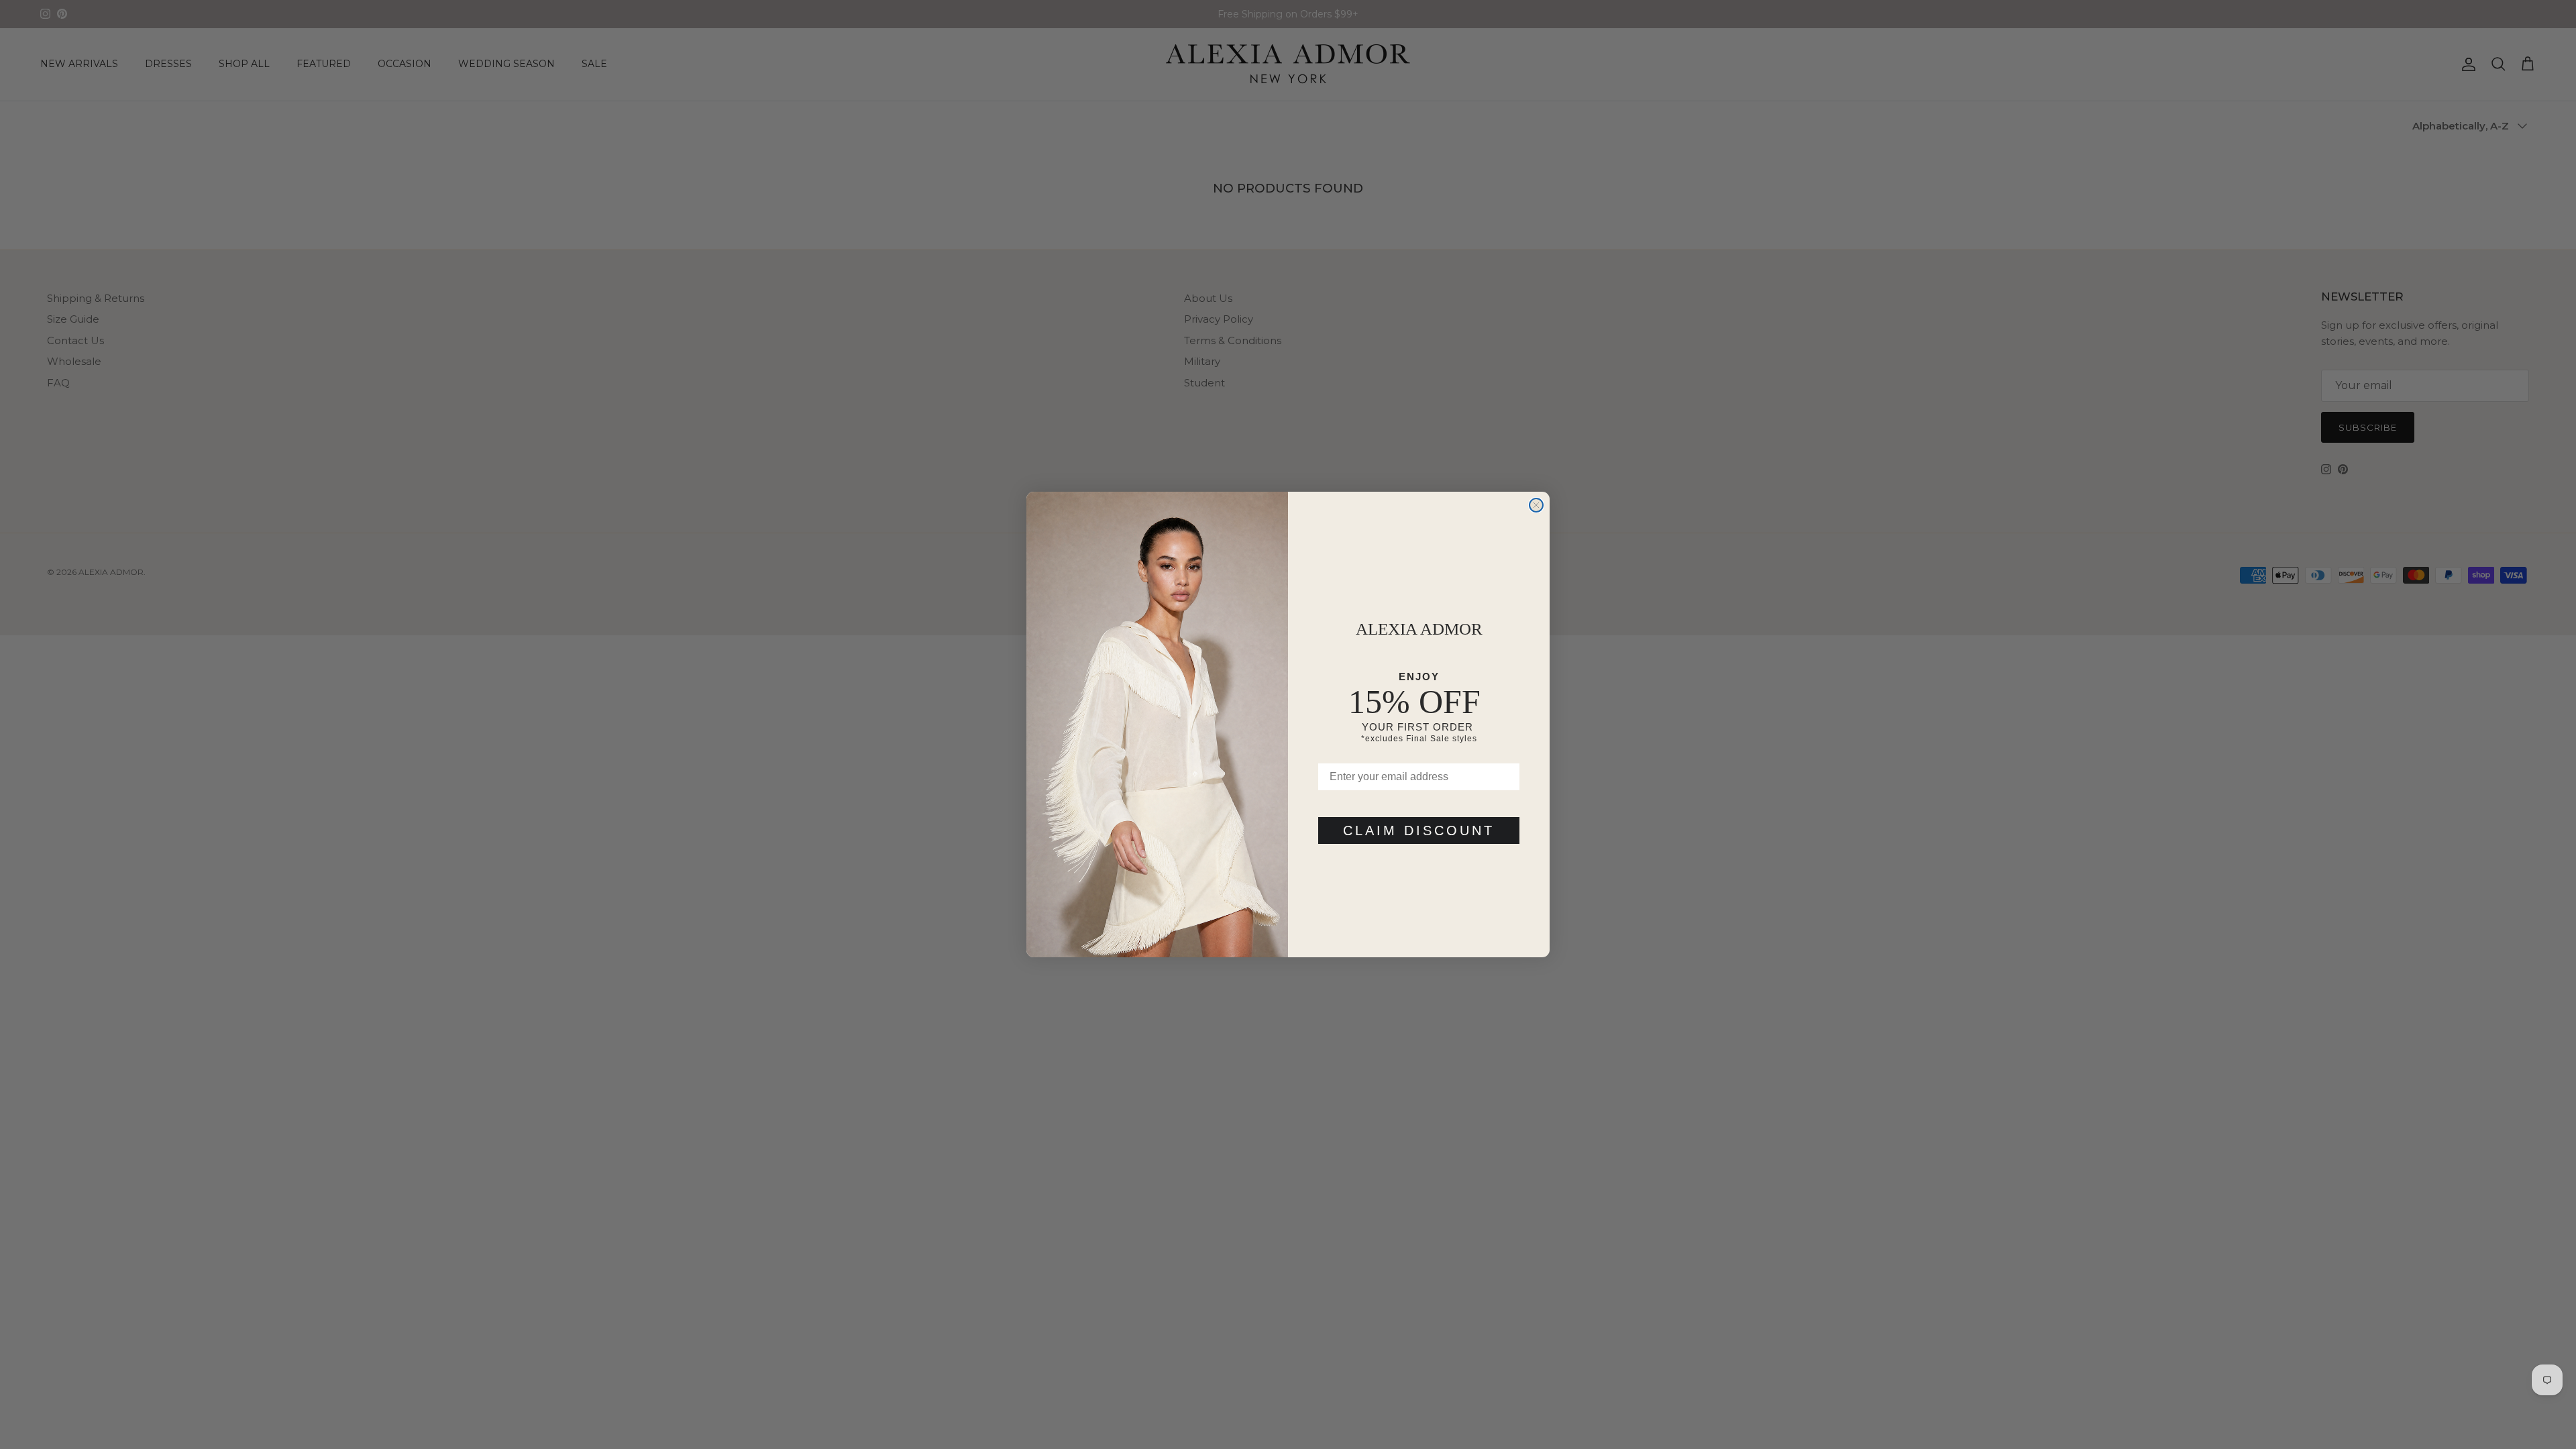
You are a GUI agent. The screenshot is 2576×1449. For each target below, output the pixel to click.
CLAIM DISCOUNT (1419, 830)
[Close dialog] (1536, 505)
